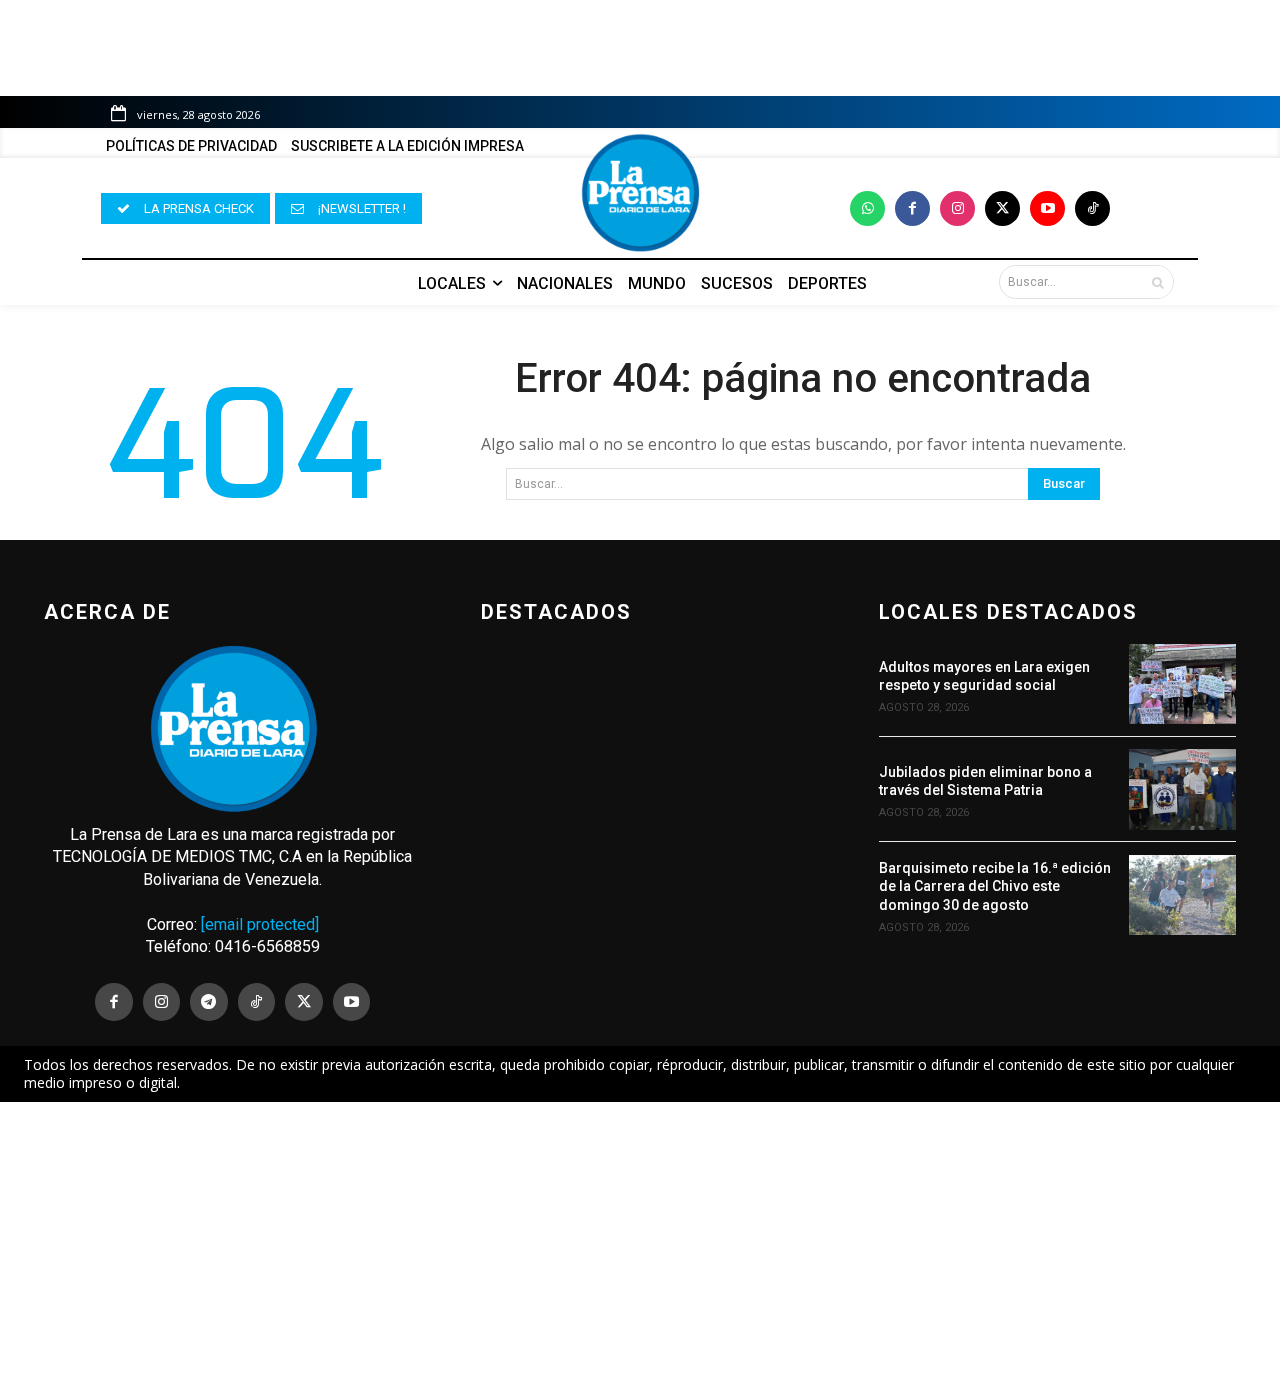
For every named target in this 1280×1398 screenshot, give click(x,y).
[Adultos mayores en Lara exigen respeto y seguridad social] (1182, 684)
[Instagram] (957, 208)
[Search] (1157, 282)
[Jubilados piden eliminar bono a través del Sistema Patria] (1182, 789)
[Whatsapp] (867, 208)
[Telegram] (209, 1002)
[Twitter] (1002, 208)
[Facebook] (912, 208)
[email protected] (260, 924)
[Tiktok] (1092, 208)
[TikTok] (257, 1002)
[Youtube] (1047, 208)
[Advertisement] (640, 1250)
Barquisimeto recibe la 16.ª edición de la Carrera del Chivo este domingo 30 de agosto (995, 886)
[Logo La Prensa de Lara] (640, 193)
